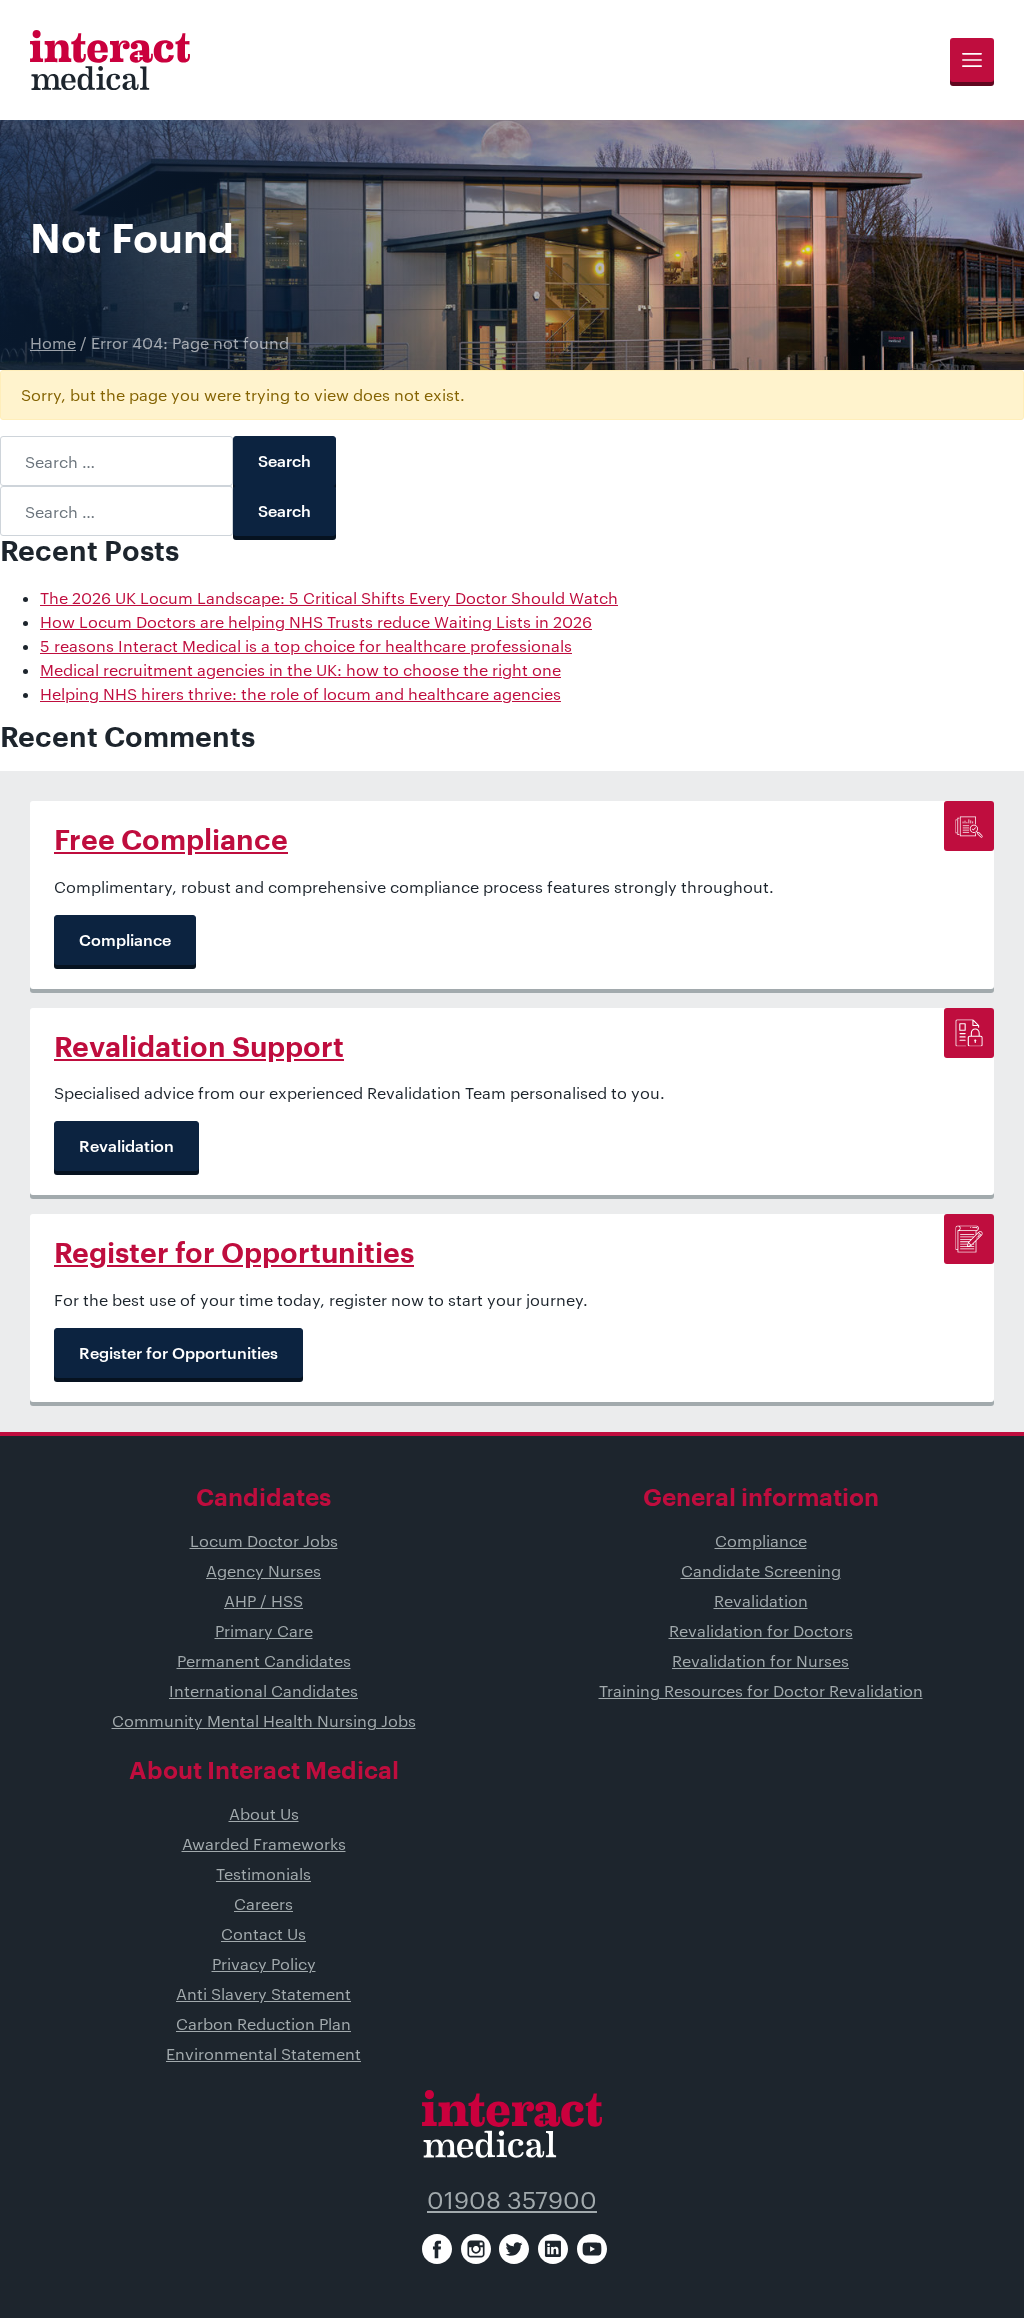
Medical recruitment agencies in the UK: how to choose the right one (300, 669)
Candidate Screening (761, 1570)
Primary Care (264, 1630)
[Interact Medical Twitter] (514, 2249)
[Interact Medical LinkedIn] (553, 2249)
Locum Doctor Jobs (264, 1540)
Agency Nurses (263, 1570)
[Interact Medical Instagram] (476, 2249)
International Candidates (263, 1690)
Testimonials (263, 1873)
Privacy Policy (264, 1963)
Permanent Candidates (264, 1660)
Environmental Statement (263, 2053)
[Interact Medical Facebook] (437, 2249)
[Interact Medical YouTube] (592, 2249)
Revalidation (761, 1600)
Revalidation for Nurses (760, 1660)
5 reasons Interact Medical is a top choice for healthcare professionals (306, 645)
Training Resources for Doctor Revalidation (761, 1690)
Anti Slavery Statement (263, 1993)
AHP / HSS (263, 1600)
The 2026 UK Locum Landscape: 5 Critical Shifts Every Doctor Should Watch (329, 597)
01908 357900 (512, 2199)
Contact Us (263, 1933)
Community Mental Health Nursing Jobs (264, 1720)
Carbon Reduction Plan (263, 2023)
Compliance (761, 1540)
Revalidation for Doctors (761, 1630)
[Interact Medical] (110, 60)
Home (53, 342)
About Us (264, 1813)
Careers (263, 1903)
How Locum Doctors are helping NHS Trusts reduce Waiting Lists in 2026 (316, 621)
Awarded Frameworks (264, 1843)
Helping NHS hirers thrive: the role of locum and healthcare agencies (300, 693)
